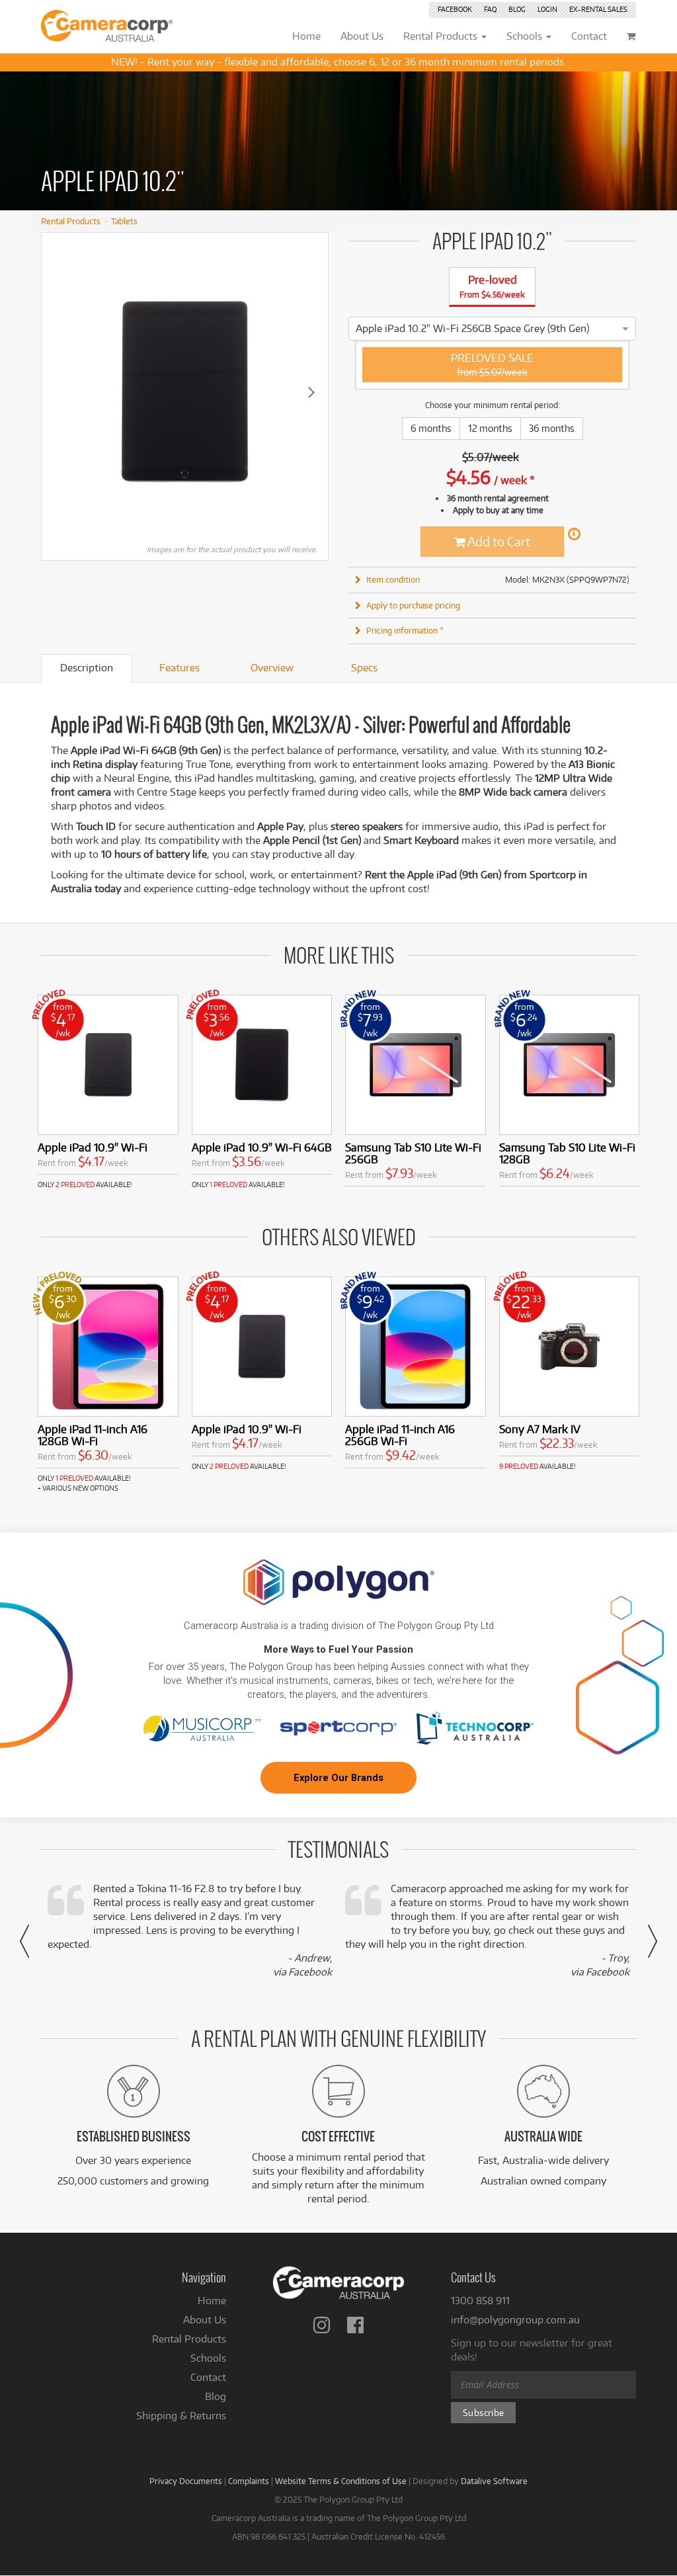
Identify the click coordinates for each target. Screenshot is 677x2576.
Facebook (455, 9)
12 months (490, 428)
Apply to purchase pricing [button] (413, 605)
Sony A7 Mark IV (540, 1429)
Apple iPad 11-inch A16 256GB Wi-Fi (400, 1435)
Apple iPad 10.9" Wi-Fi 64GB (262, 1147)
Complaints (249, 2481)
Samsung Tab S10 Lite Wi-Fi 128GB (567, 1153)
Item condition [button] (393, 579)
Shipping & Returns (181, 2416)
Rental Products (71, 221)
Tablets (124, 221)
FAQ (490, 9)
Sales (598, 9)
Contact (208, 2377)
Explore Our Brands (338, 1778)
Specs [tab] (364, 668)
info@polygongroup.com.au (515, 2320)
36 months (552, 428)
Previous (58, 392)
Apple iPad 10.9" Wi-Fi (93, 1147)
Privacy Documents (186, 2481)
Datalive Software (494, 2481)
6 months (431, 428)
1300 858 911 (480, 2301)
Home (212, 2301)
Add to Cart (498, 541)
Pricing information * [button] (405, 630)
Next (311, 392)
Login (547, 9)
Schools (208, 2358)
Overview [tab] (272, 668)
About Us (205, 2320)
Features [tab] (179, 668)
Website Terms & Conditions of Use (341, 2481)
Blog (517, 9)
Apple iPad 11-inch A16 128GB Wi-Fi (93, 1435)
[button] (24, 1941)
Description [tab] (87, 668)
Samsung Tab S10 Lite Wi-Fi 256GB (413, 1153)
